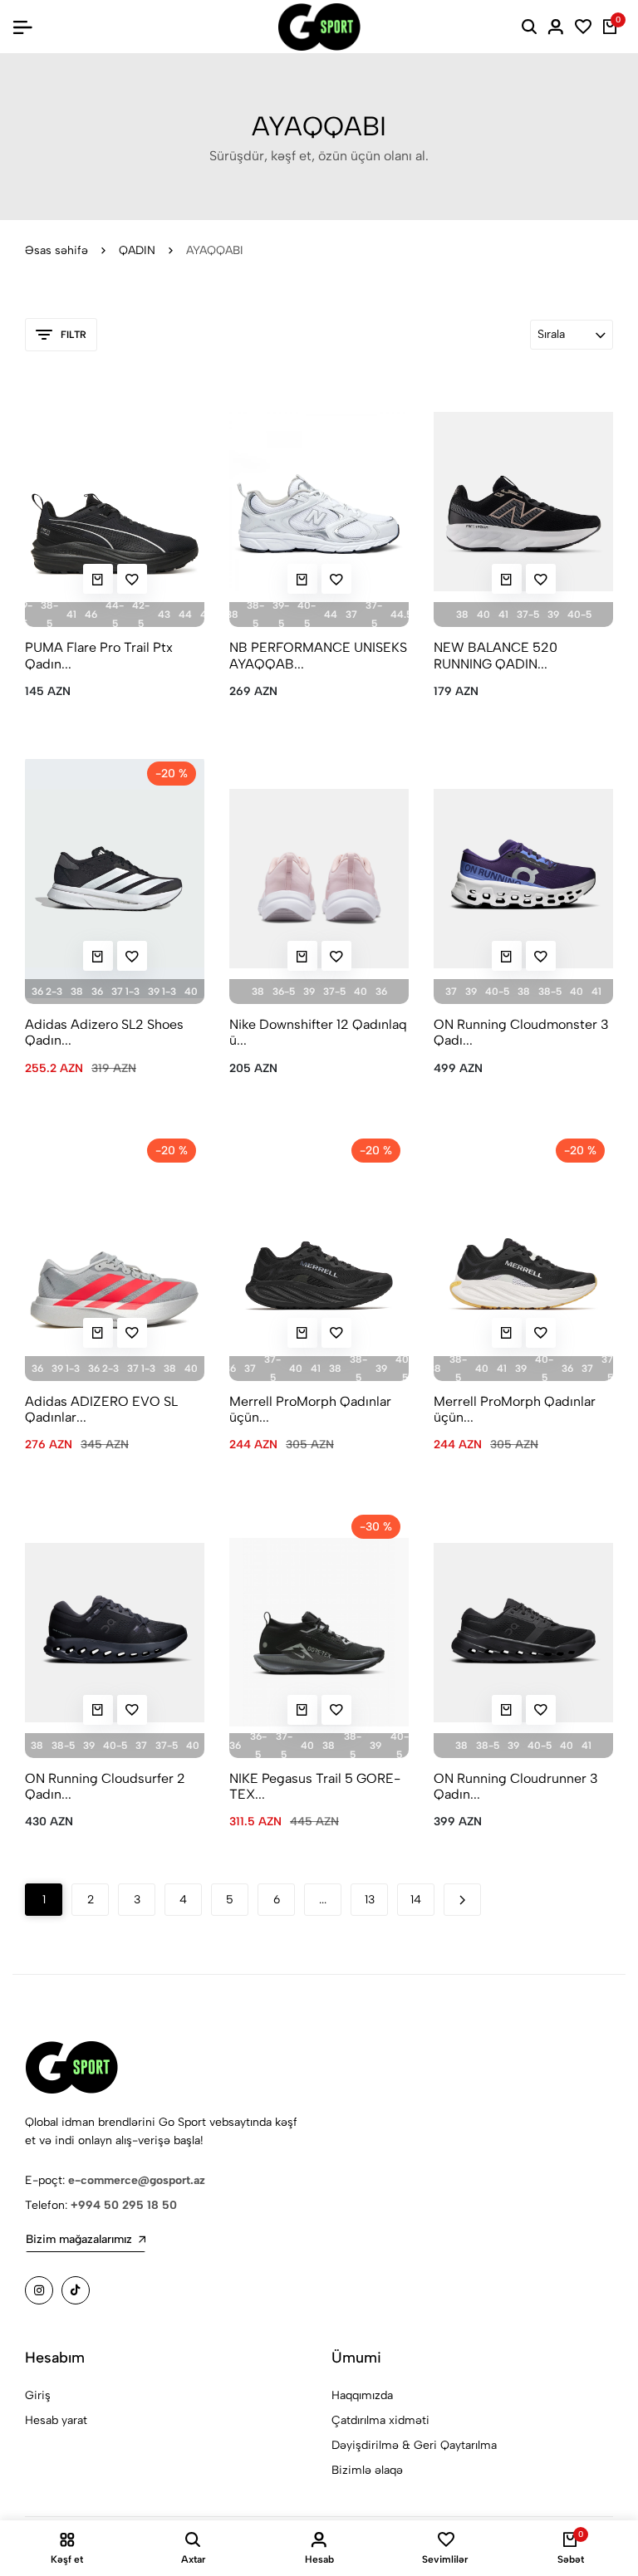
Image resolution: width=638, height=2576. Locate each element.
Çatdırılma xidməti (380, 2420)
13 (370, 1900)
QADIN (137, 250)
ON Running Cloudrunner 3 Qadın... (516, 1786)
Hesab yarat (56, 2420)
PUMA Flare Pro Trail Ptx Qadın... (99, 655)
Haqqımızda (362, 2395)
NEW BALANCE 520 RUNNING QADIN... (496, 655)
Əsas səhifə (56, 250)
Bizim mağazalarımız (79, 2239)
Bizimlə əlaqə (367, 2470)
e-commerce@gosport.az (137, 2180)
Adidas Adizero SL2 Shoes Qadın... (104, 1032)
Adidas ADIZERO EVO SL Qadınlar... (101, 1409)
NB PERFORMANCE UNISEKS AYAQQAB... (318, 655)
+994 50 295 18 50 (124, 2205)
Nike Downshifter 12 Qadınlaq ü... (318, 1032)
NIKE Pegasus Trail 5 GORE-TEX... (315, 1786)
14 (416, 1900)
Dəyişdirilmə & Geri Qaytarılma (414, 2445)
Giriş (38, 2395)
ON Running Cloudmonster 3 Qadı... (521, 1032)
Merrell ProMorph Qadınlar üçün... (310, 1409)
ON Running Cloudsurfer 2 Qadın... (105, 1786)
